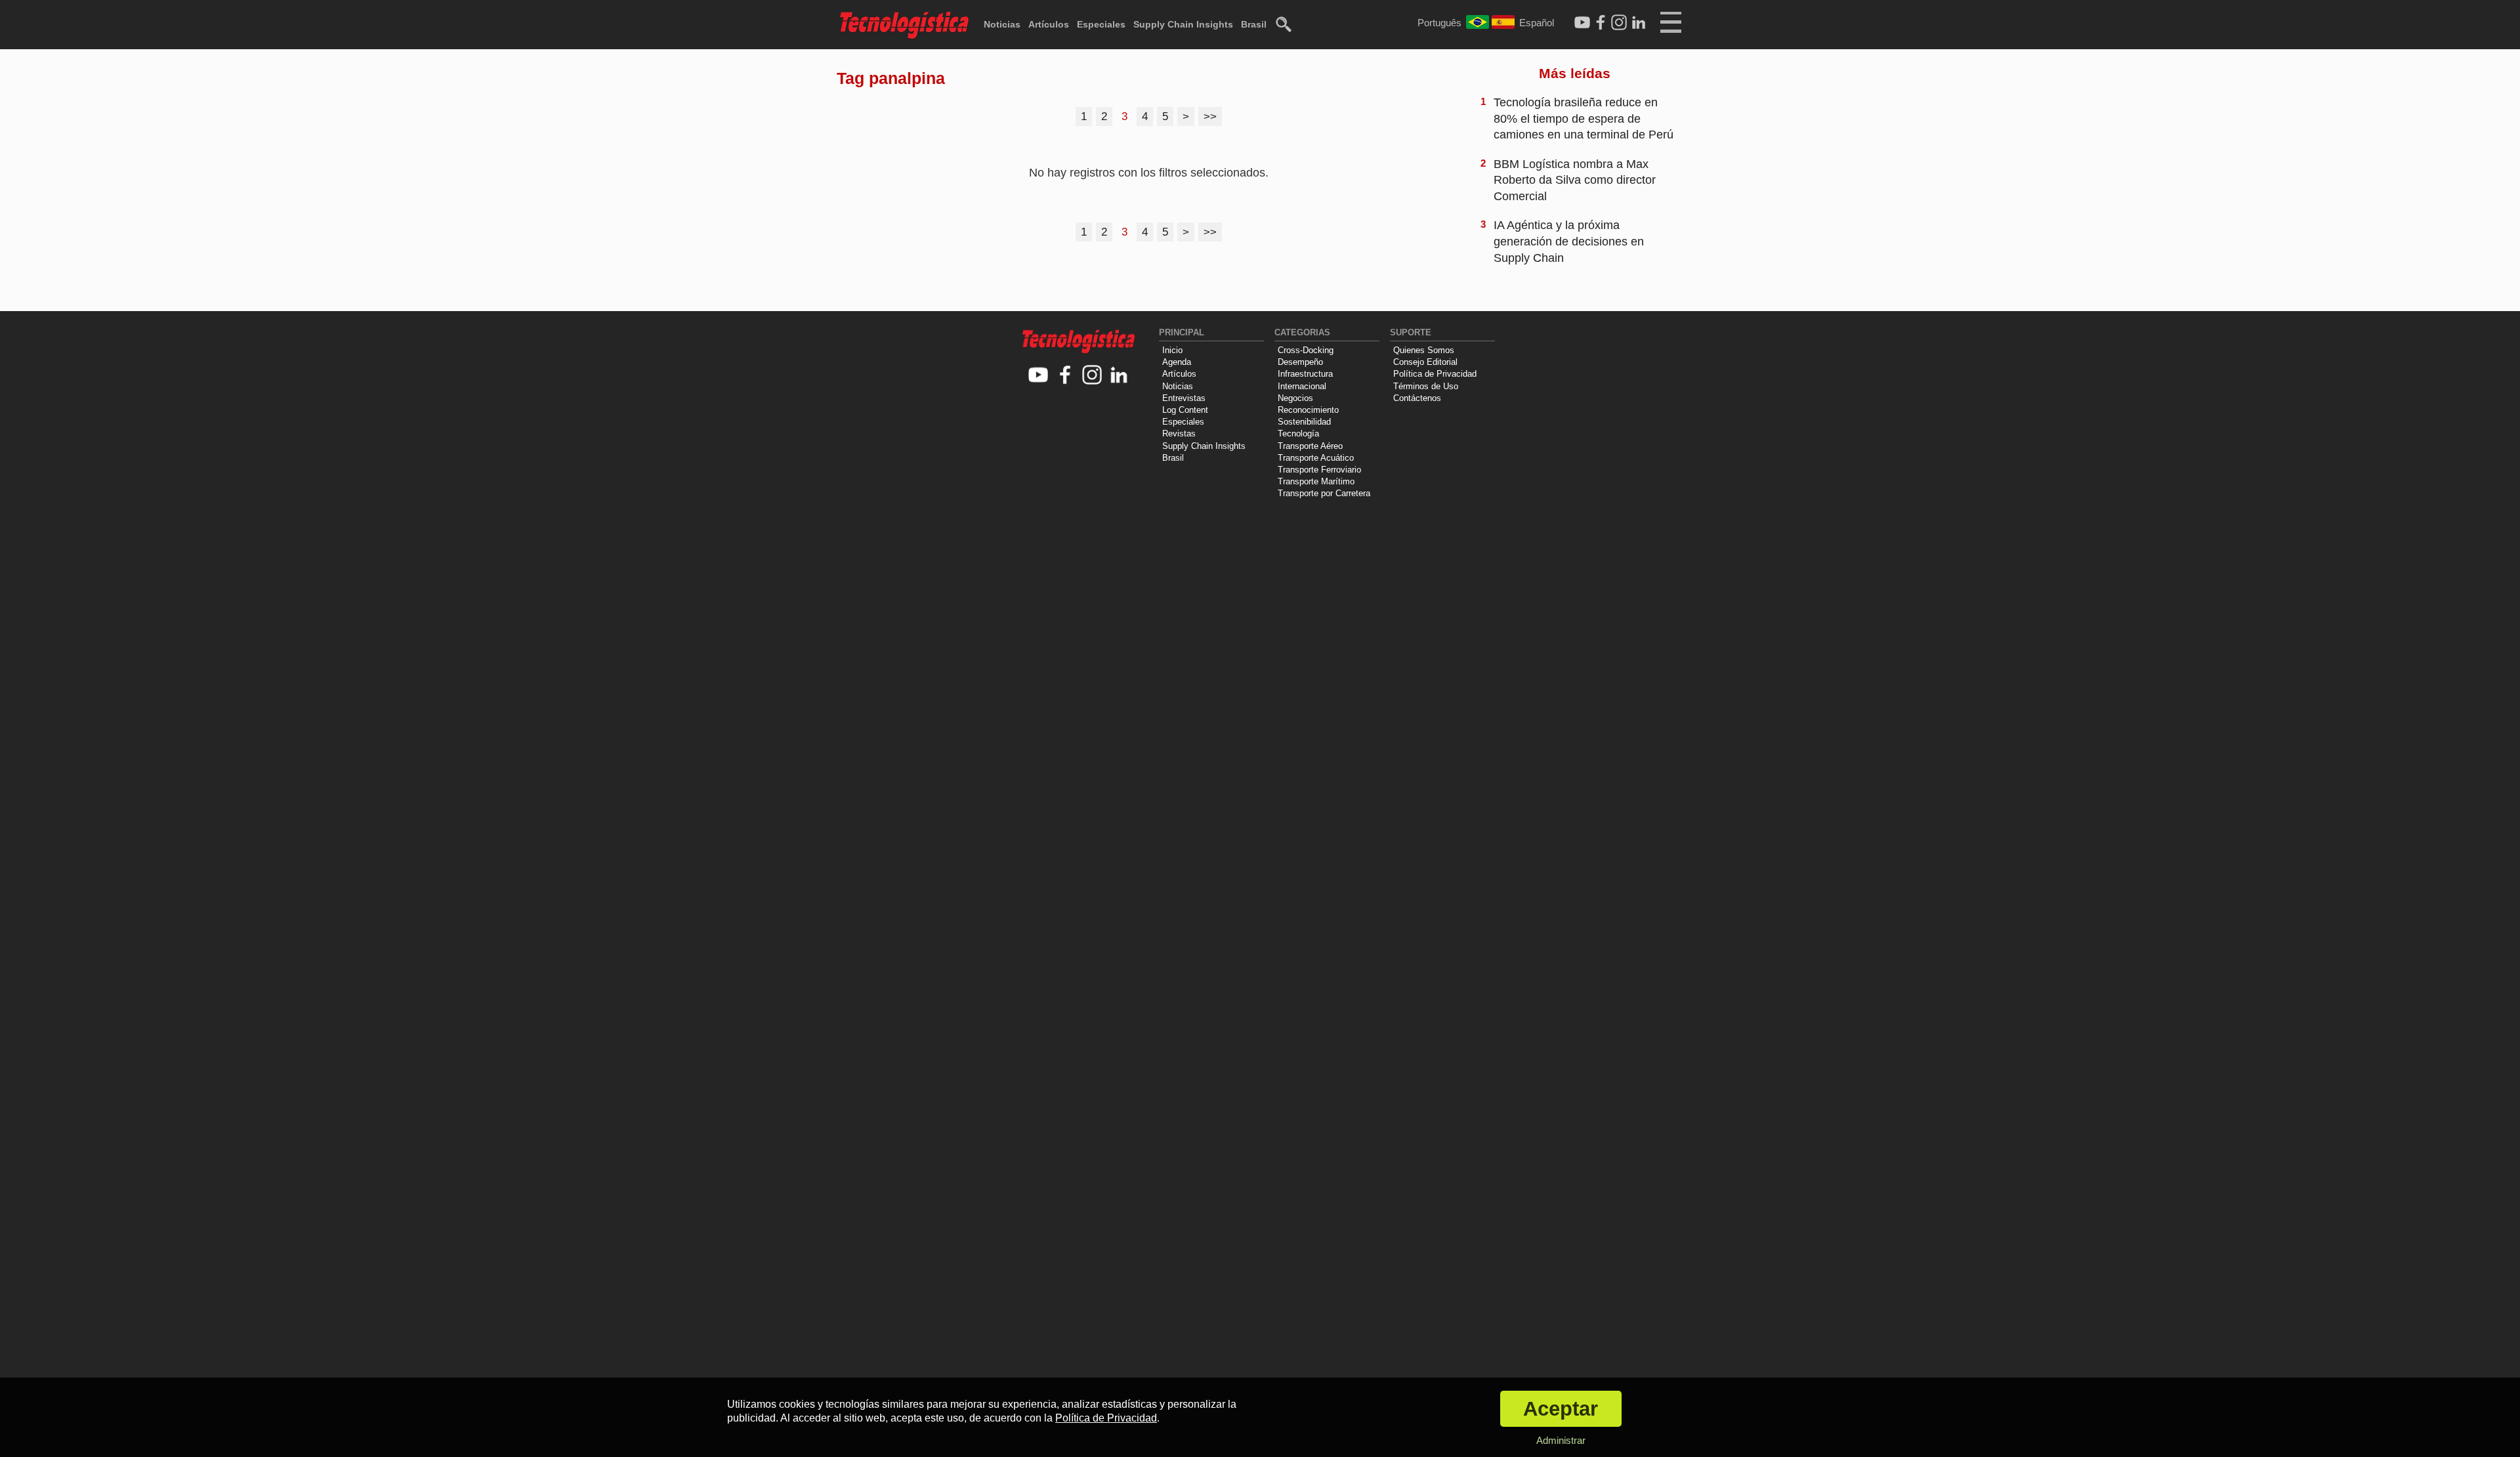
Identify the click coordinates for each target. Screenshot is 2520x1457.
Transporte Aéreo (1310, 446)
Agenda (1177, 362)
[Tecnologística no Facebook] (1065, 376)
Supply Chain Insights (1183, 24)
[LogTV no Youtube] (1039, 376)
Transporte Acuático (1316, 458)
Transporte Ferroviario (1319, 470)
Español (1537, 23)
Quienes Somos (1424, 350)
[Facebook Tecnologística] (1601, 23)
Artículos (1049, 24)
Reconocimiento (1308, 410)
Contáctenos (1417, 398)
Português (1439, 23)
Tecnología (1298, 433)
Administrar (1561, 1440)
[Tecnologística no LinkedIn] (1119, 376)
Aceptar (1561, 1409)
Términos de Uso (1426, 386)
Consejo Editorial (1425, 362)
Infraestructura (1305, 374)
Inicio (1172, 350)
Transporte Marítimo (1316, 481)
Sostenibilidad (1304, 422)
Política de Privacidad (1435, 374)
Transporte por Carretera (1324, 493)
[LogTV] (1582, 23)
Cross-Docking (1306, 350)
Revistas (1179, 433)
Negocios (1295, 398)
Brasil (1254, 24)
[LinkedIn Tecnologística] (1639, 23)
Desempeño (1300, 362)
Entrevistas (1184, 398)
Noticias (1002, 24)
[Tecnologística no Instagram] (1092, 376)
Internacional (1302, 386)
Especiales (1101, 24)
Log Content (1185, 410)
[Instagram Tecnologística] (1619, 23)
